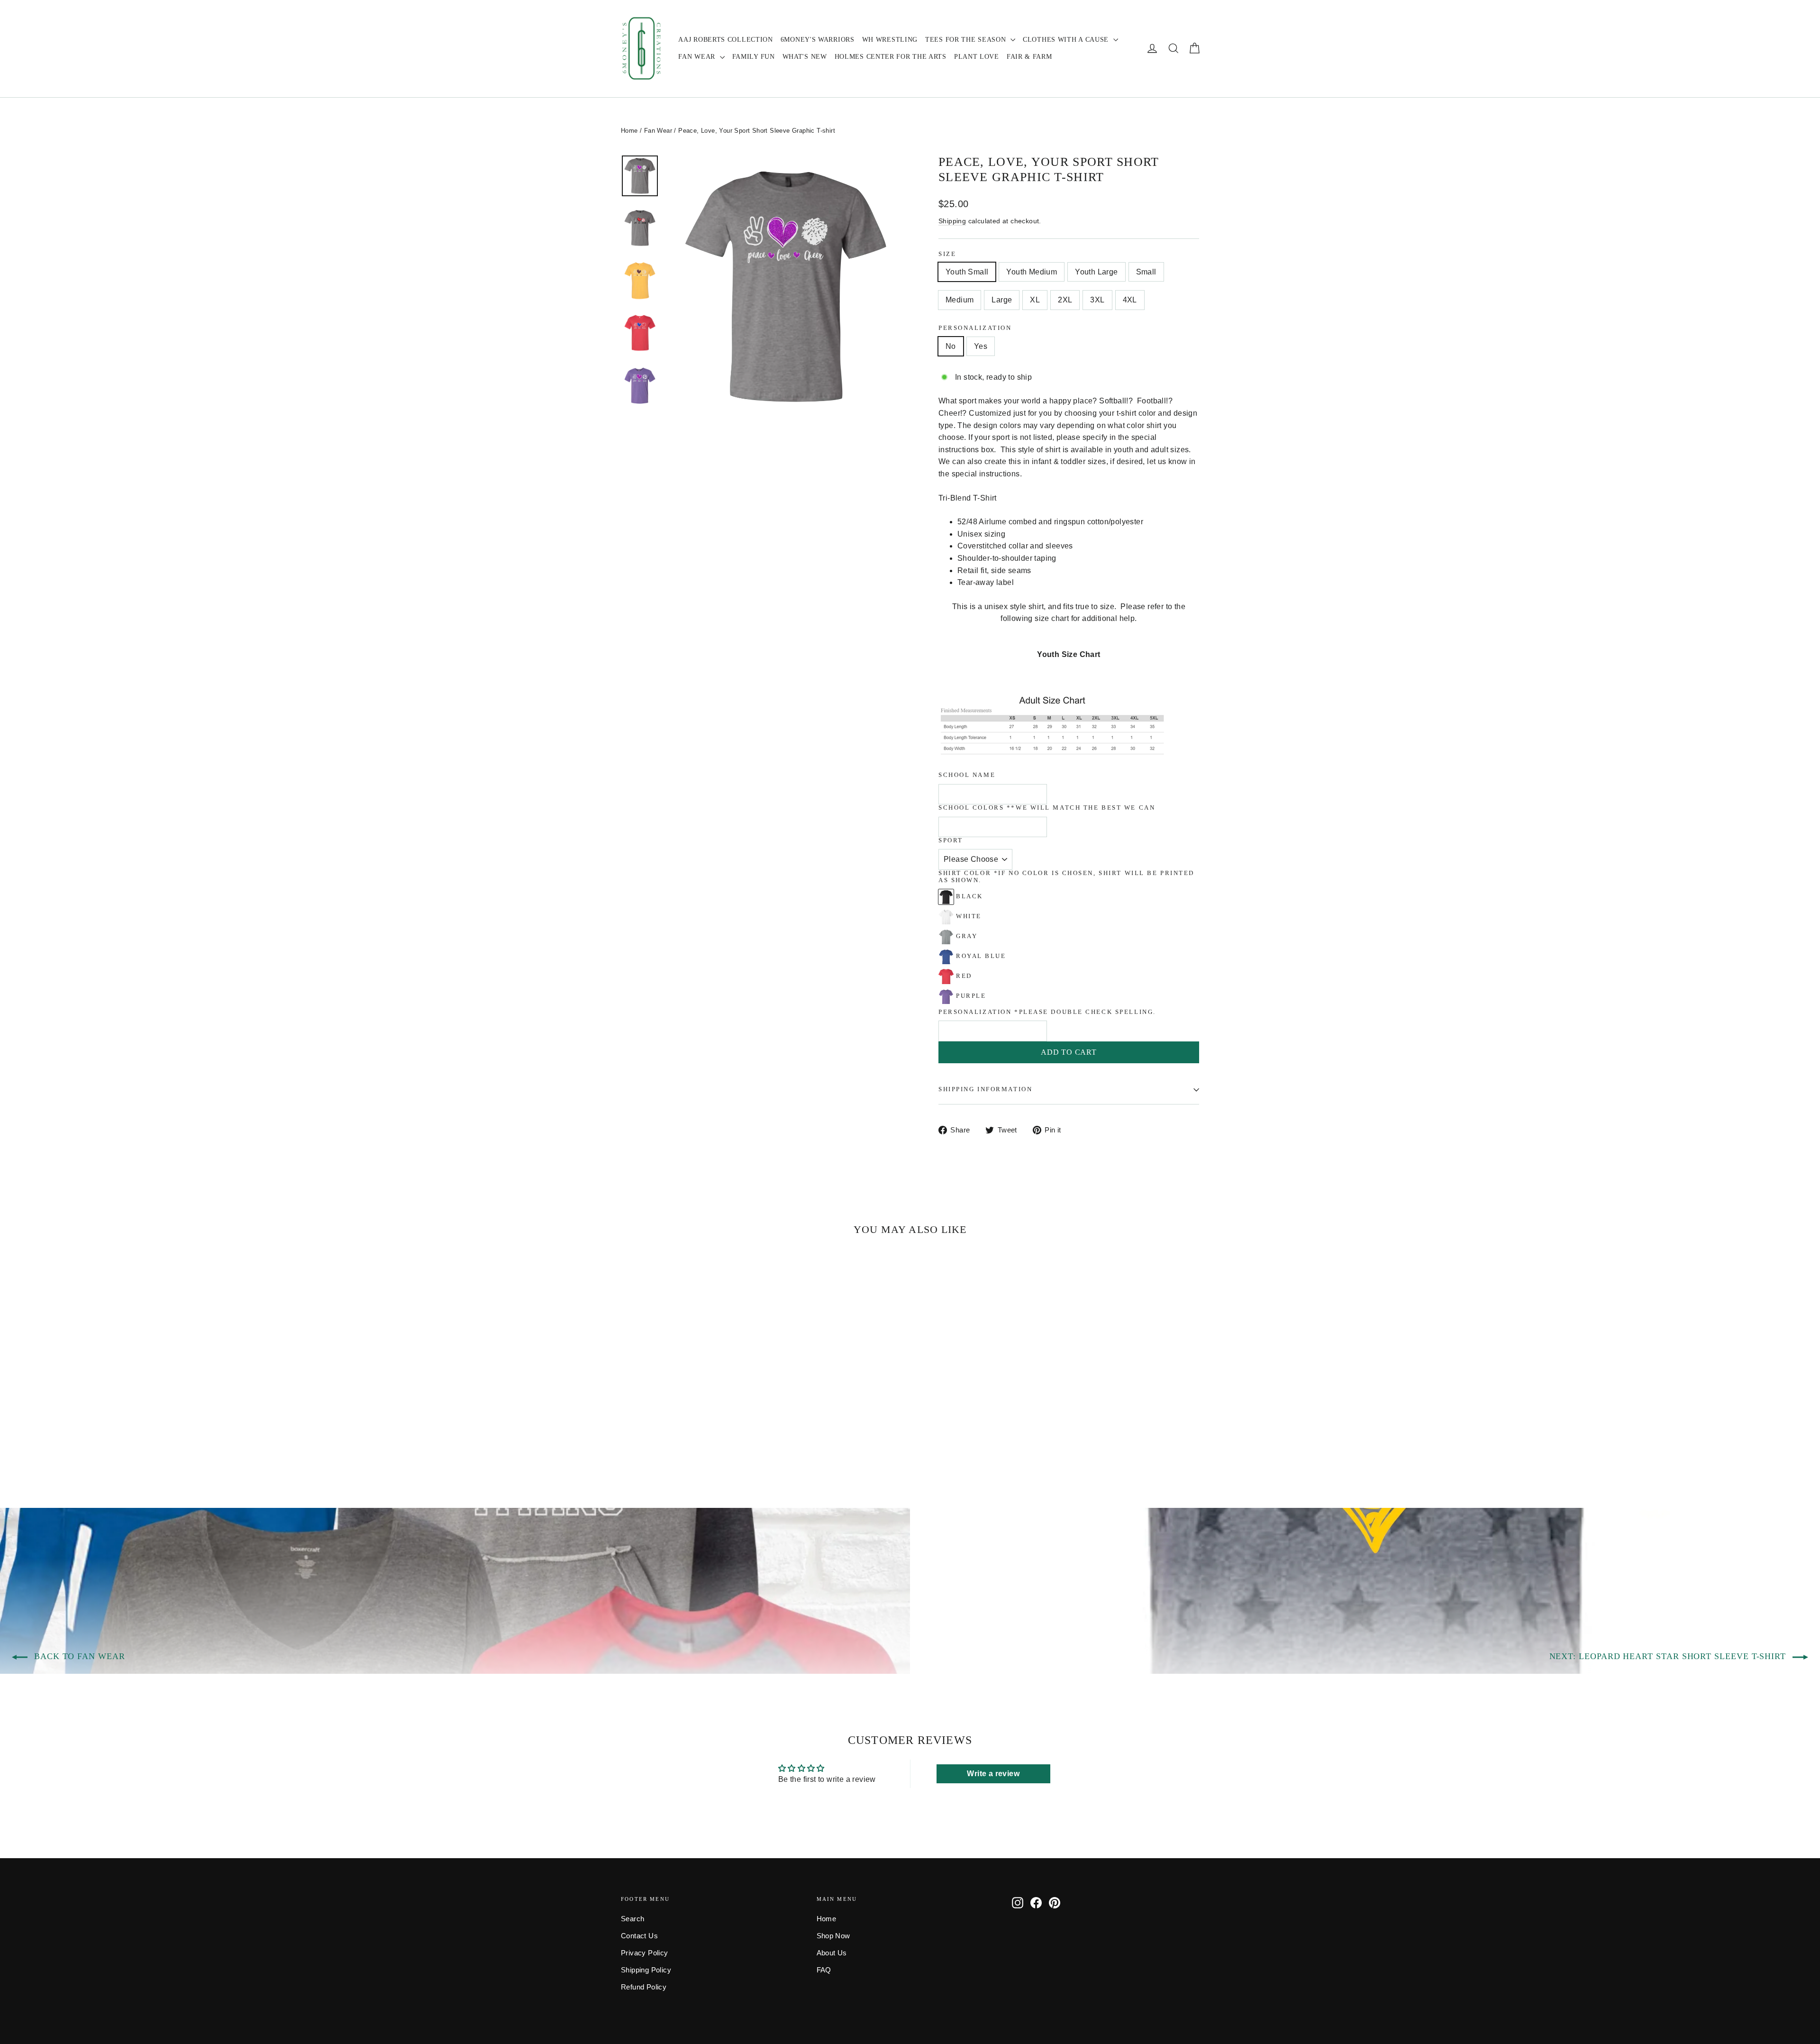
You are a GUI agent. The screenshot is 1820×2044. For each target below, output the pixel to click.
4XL (1130, 300)
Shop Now (833, 1936)
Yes (981, 346)
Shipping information (985, 1089)
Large (1002, 300)
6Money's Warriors (818, 40)
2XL (1065, 300)
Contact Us (639, 1936)
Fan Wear (698, 57)
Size (947, 254)
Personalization (975, 328)
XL (1035, 300)
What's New (805, 57)
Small (1146, 272)
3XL (1097, 300)
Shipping (952, 221)
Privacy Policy (645, 1953)
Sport (951, 840)
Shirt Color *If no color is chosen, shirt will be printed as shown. (1066, 877)
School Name (967, 775)
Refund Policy (644, 1987)
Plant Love (977, 57)
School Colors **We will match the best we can (1047, 808)
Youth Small (967, 272)
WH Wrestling (890, 40)
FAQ (824, 1970)
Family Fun (754, 57)
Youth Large (1096, 272)
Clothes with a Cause (1067, 40)
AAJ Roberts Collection (725, 40)
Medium (960, 300)
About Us (832, 1953)
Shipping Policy (646, 1970)
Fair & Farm (1029, 57)
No (951, 346)
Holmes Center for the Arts (891, 57)
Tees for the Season (967, 40)
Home (629, 131)
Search (632, 1919)
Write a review (993, 1774)
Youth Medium (1032, 272)
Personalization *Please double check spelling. (1047, 1012)
